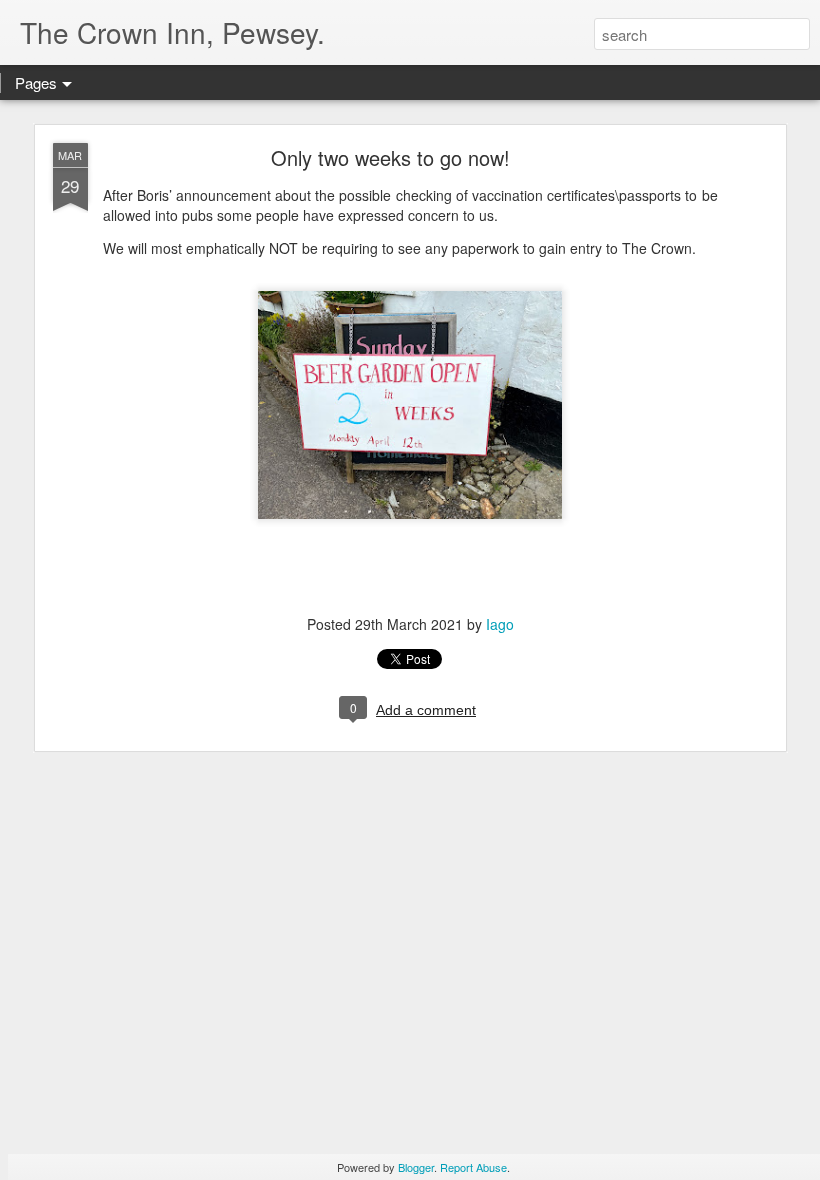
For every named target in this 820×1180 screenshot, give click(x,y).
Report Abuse (473, 1167)
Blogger (416, 1167)
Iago (500, 624)
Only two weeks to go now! (390, 157)
